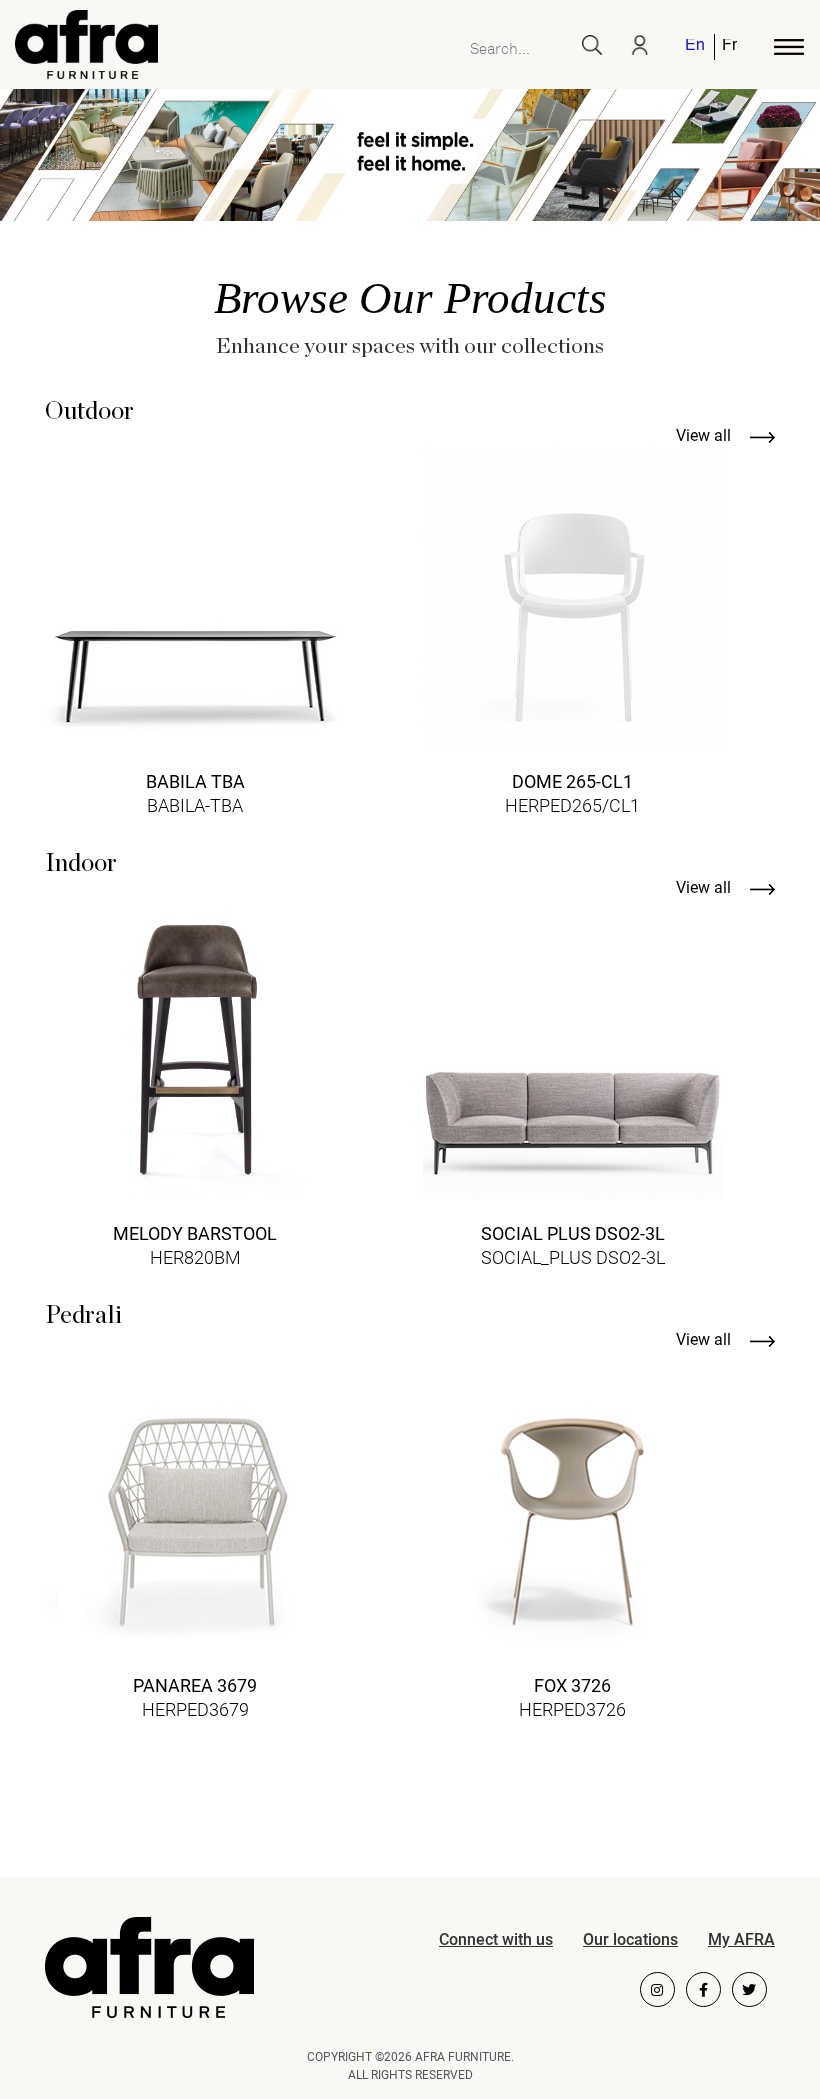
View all (705, 435)
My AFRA (741, 1939)
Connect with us (496, 1939)
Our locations (630, 1939)
